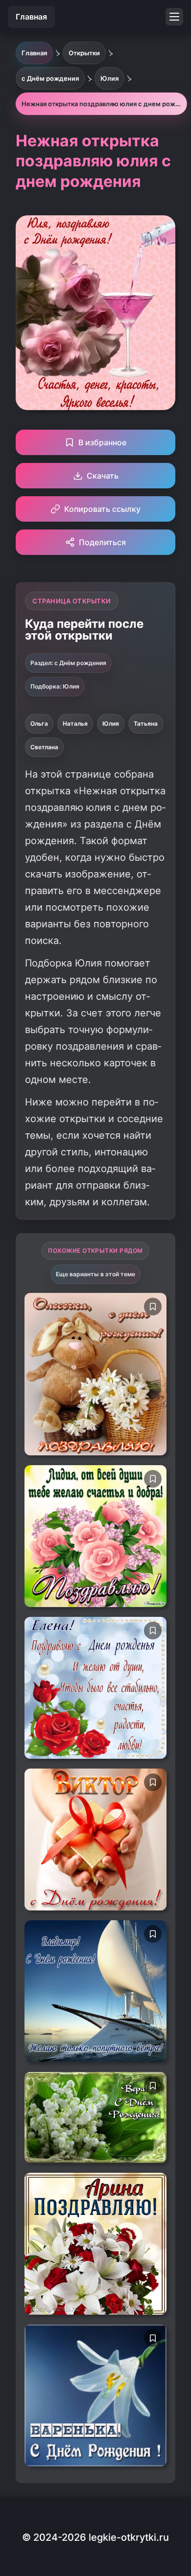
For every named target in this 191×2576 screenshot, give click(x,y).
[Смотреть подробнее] (95, 1374)
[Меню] (174, 17)
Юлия (111, 724)
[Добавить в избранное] (153, 1307)
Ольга (39, 724)
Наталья (75, 724)
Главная (31, 17)
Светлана (44, 747)
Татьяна (146, 724)
